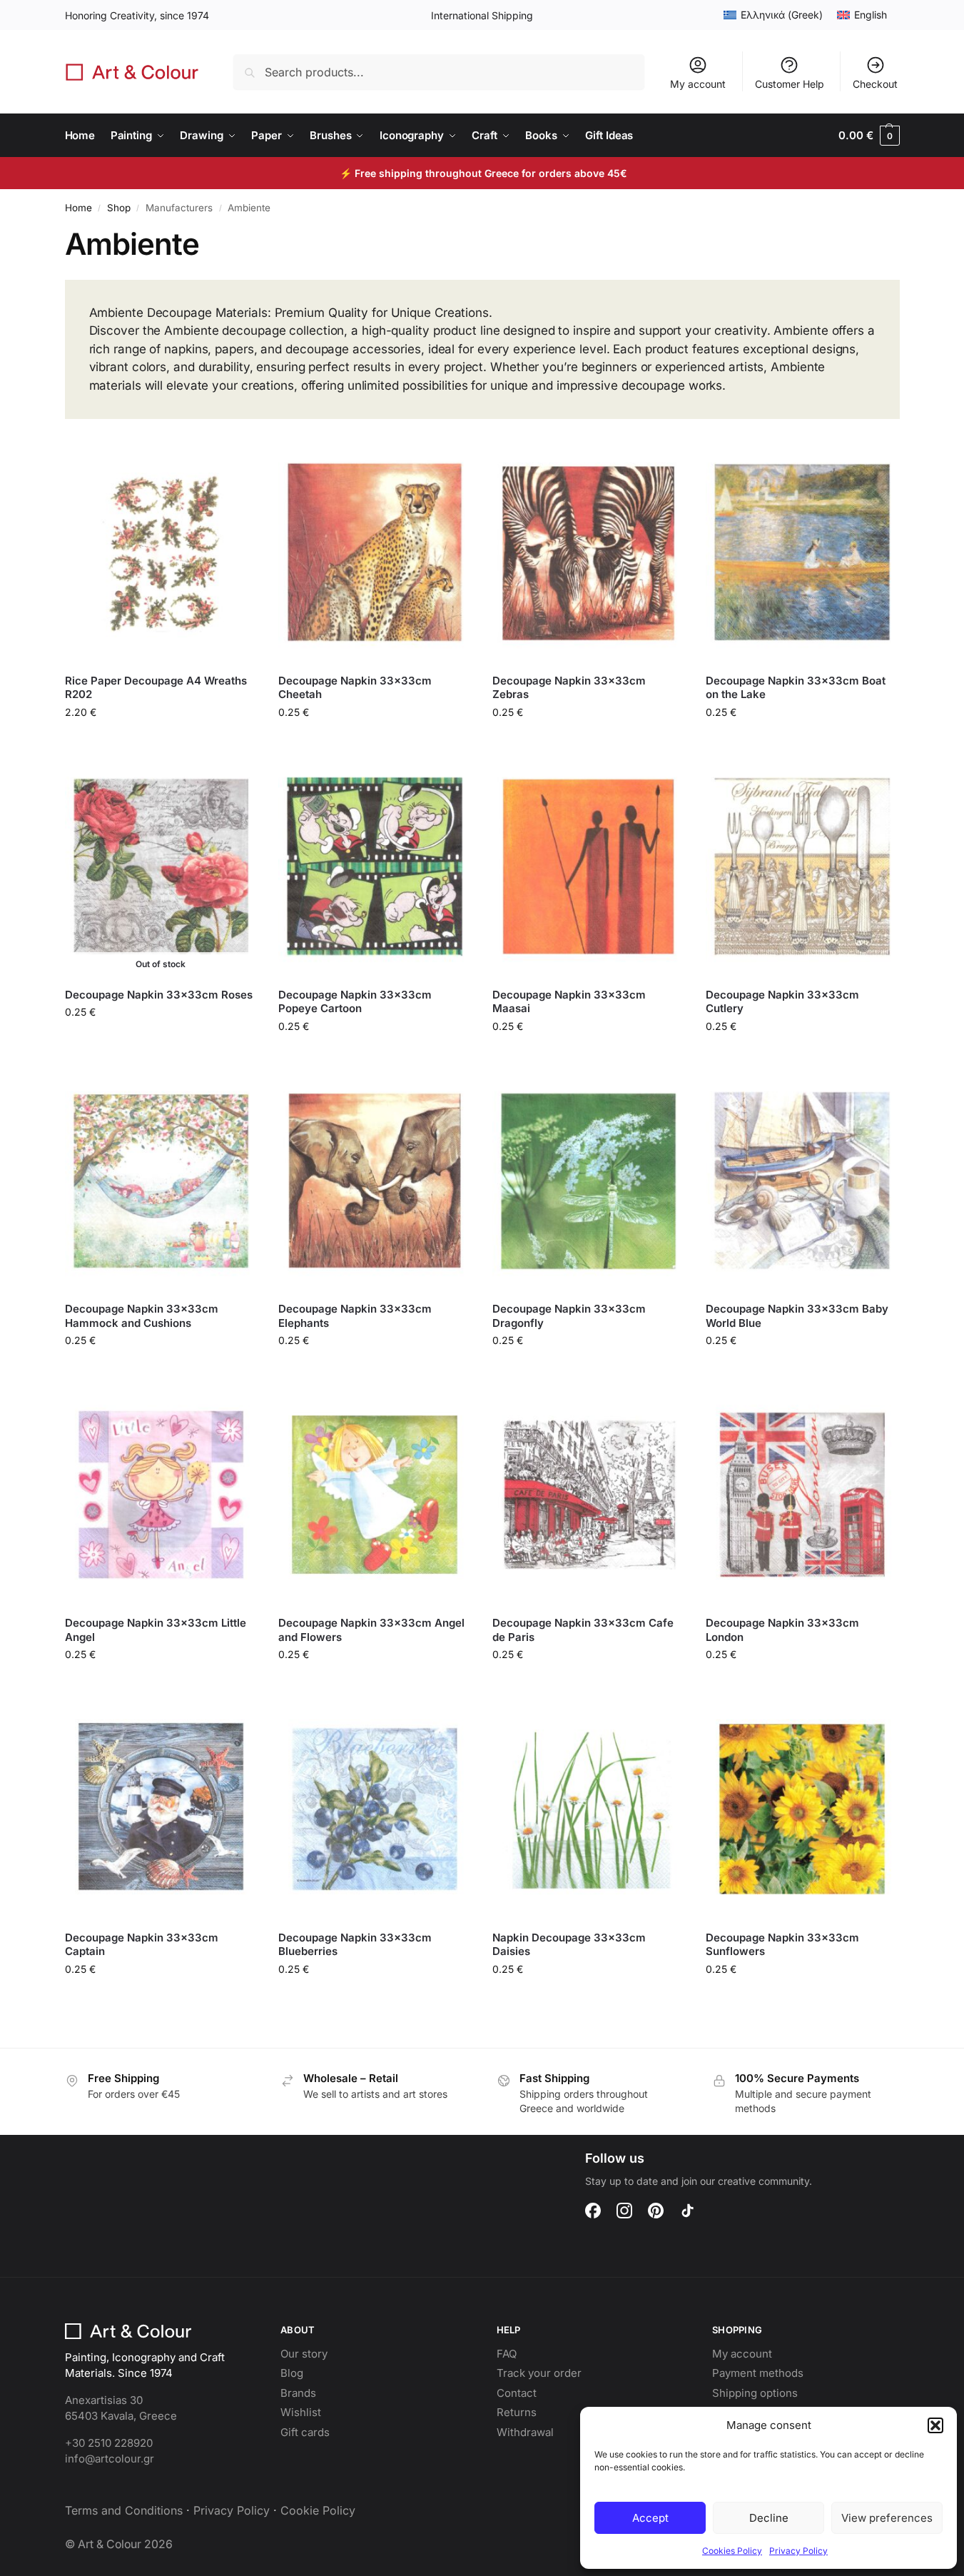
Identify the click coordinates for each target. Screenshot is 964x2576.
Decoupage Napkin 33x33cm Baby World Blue (797, 1316)
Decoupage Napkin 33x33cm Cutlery (782, 1002)
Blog (292, 2373)
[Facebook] (593, 2211)
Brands (298, 2393)
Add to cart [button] (161, 742)
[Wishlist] (235, 463)
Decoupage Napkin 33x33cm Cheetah (355, 688)
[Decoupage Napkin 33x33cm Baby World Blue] (802, 1181)
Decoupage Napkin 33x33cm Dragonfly (569, 1316)
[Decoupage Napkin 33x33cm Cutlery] (802, 867)
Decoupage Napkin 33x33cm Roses (159, 995)
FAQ (507, 2354)
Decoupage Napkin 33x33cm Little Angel (156, 1630)
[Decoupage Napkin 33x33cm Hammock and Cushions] (161, 1181)
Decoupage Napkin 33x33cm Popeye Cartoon (355, 1002)
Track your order (539, 2373)
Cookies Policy (732, 2551)
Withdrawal (525, 2432)
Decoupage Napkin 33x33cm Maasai (569, 1002)
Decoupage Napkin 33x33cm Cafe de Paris (583, 1630)
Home (78, 208)
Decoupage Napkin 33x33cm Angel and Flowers (371, 1630)
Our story (304, 2354)
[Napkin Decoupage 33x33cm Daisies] (589, 1809)
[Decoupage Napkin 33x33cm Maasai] (589, 867)
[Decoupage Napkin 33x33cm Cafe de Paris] (589, 1495)
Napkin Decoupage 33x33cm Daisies (569, 1945)
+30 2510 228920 (109, 2443)
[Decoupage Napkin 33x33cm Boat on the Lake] (802, 552)
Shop (119, 208)
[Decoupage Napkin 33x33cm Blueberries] (375, 1809)
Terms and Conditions (124, 2510)
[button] (935, 2425)
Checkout (875, 84)
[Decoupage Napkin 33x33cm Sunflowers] (802, 1809)
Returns (517, 2412)
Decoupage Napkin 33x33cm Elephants (355, 1316)
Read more (161, 1042)
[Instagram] (624, 2211)
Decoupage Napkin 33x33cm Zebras (569, 688)
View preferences (887, 2518)
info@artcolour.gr (110, 2459)
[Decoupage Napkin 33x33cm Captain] (161, 1809)
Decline (769, 2518)
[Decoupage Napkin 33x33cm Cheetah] (375, 552)
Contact (517, 2393)
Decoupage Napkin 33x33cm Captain (142, 1945)
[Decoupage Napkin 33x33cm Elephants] (375, 1181)
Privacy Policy (798, 2551)
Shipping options (755, 2393)
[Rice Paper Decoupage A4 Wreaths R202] (161, 552)
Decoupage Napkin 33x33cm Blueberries (355, 1945)
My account (698, 84)
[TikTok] (687, 2211)
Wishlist (301, 2412)
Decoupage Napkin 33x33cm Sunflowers (782, 1945)
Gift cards (305, 2432)
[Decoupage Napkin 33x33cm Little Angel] (161, 1495)
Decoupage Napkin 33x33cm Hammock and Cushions (142, 1316)
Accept (650, 2518)
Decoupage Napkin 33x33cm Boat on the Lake (796, 688)
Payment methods (758, 2373)
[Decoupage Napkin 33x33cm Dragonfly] (589, 1181)
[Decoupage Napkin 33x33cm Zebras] (589, 552)
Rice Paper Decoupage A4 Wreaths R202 (156, 688)
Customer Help (790, 84)
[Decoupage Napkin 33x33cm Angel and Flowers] (375, 1495)
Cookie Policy (318, 2510)
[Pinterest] (656, 2211)
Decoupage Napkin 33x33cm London (782, 1630)
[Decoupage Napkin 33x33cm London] (802, 1495)
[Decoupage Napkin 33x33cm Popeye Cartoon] (375, 867)
